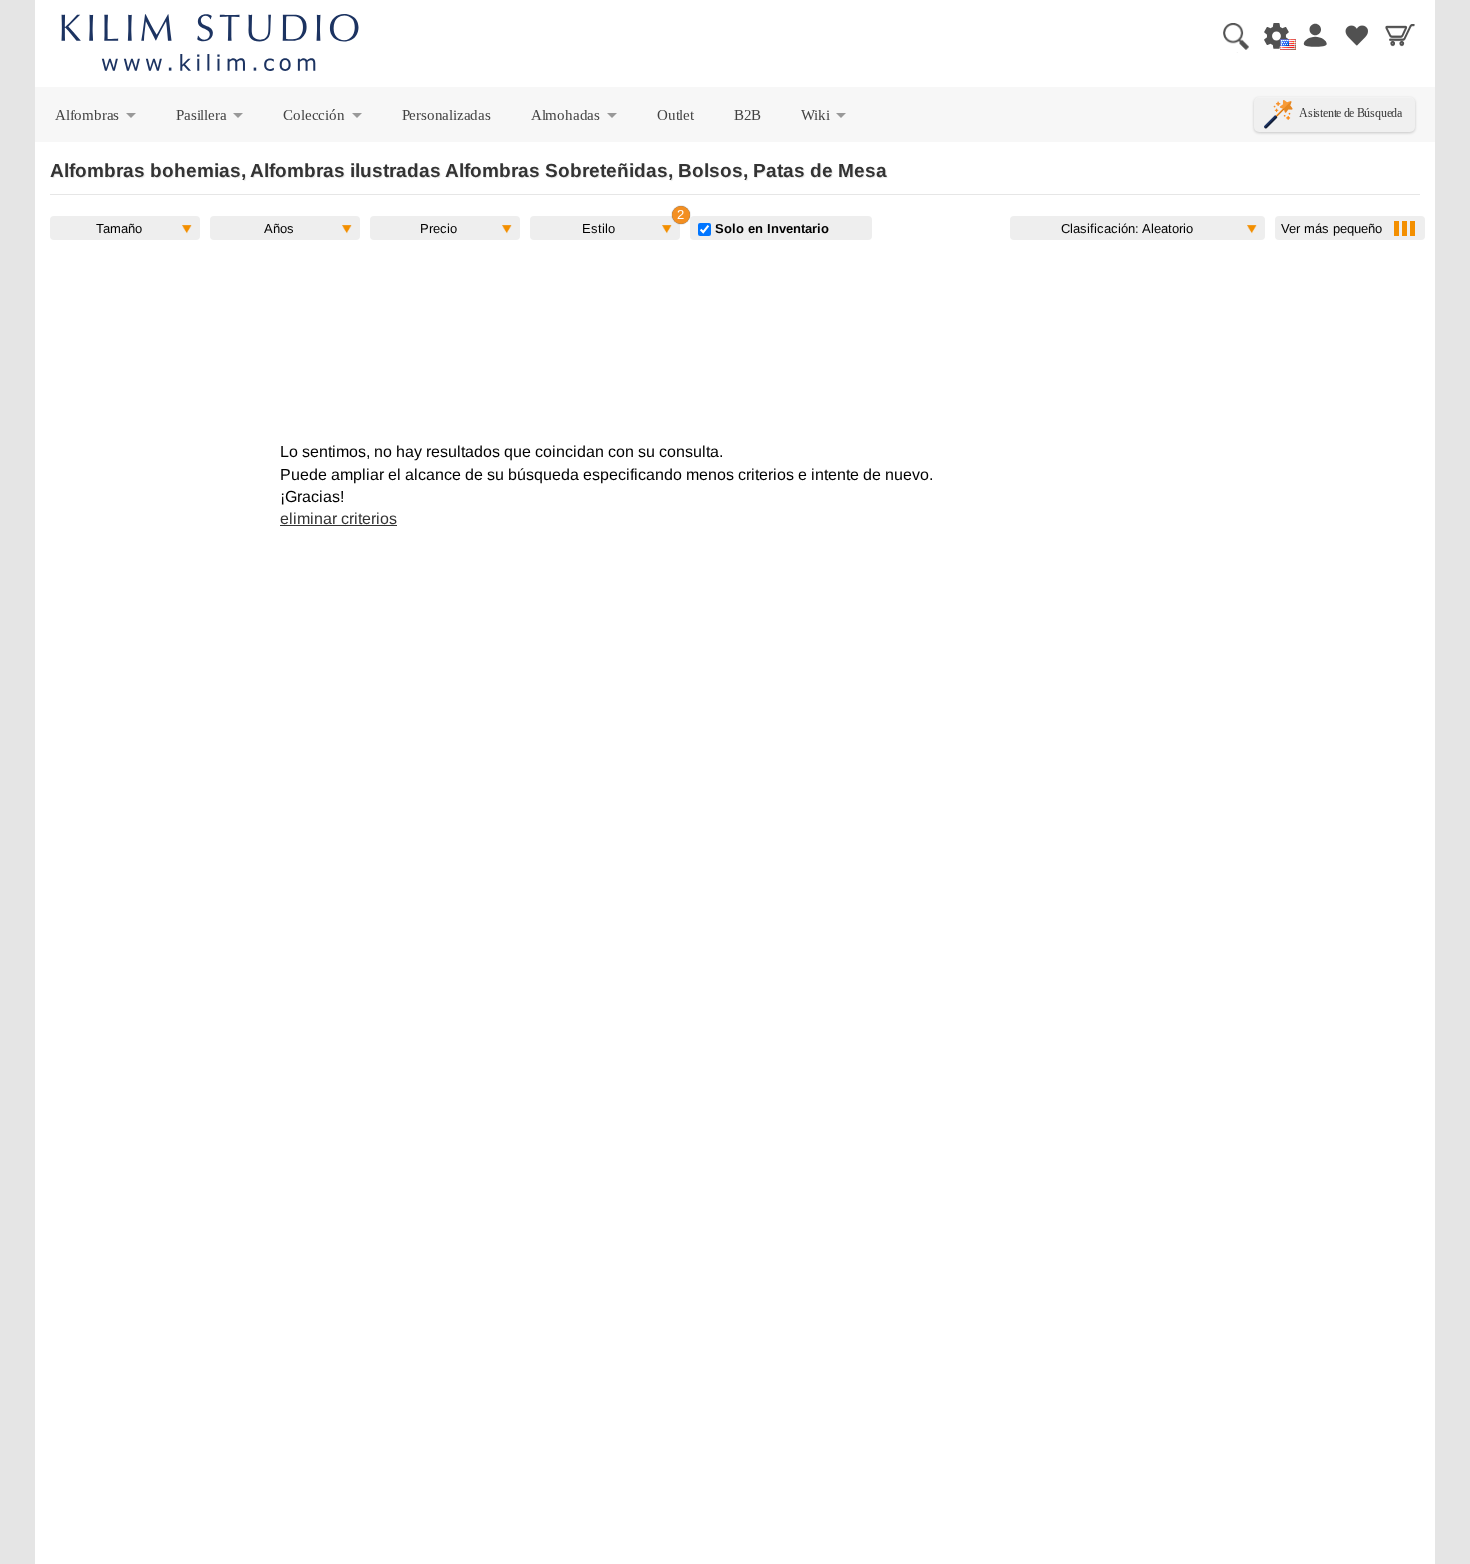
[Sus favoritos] (1357, 35)
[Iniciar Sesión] (1314, 35)
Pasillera (211, 119)
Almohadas (575, 119)
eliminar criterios (338, 518)
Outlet (675, 114)
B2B (747, 114)
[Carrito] (1400, 35)
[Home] (210, 45)
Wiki (825, 119)
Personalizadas (446, 114)
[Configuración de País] (1271, 35)
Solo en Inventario (770, 228)
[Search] (1228, 35)
